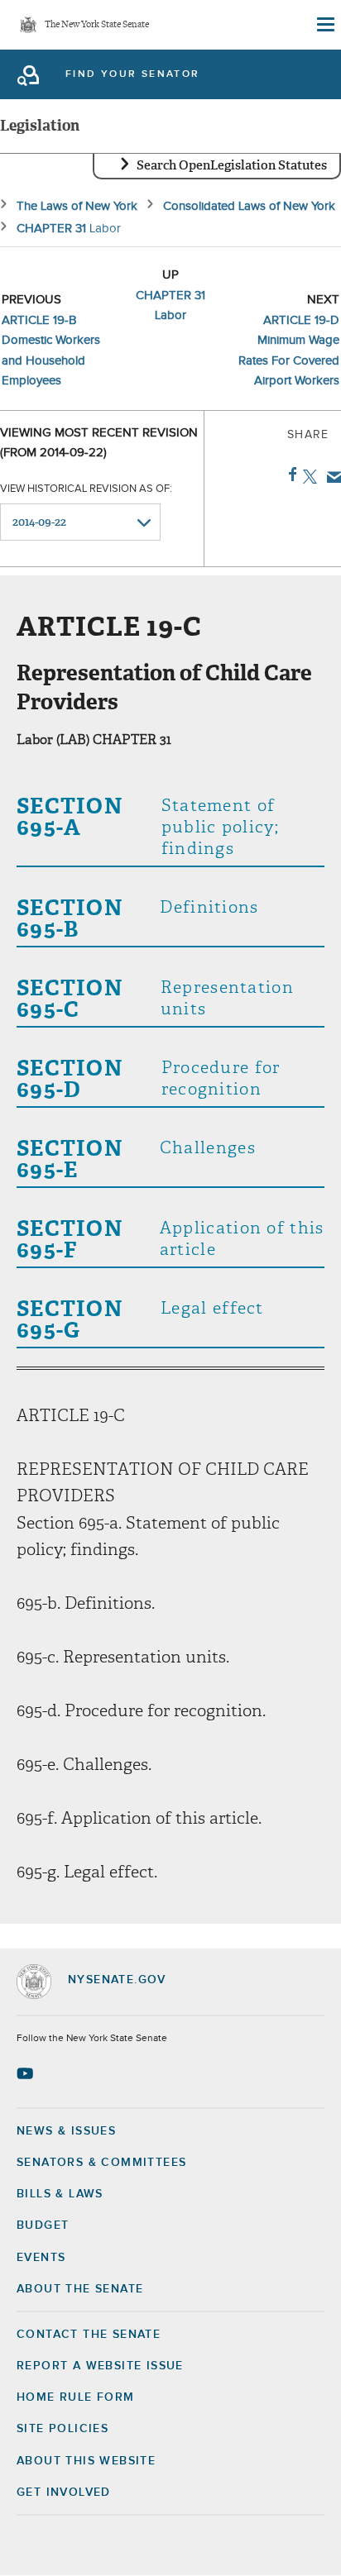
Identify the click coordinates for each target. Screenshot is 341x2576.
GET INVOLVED (64, 2493)
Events (41, 2258)
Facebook (289, 475)
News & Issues (66, 2131)
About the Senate (80, 2289)
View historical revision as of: (86, 489)
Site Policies (62, 2429)
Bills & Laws (60, 2194)
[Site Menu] (324, 25)
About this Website (86, 2461)
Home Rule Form (76, 2397)
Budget (43, 2225)
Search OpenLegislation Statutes (232, 165)
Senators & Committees (101, 2163)
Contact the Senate (89, 2335)
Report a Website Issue (100, 2366)
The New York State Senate (97, 25)
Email (331, 477)
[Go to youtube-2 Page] (27, 2073)
